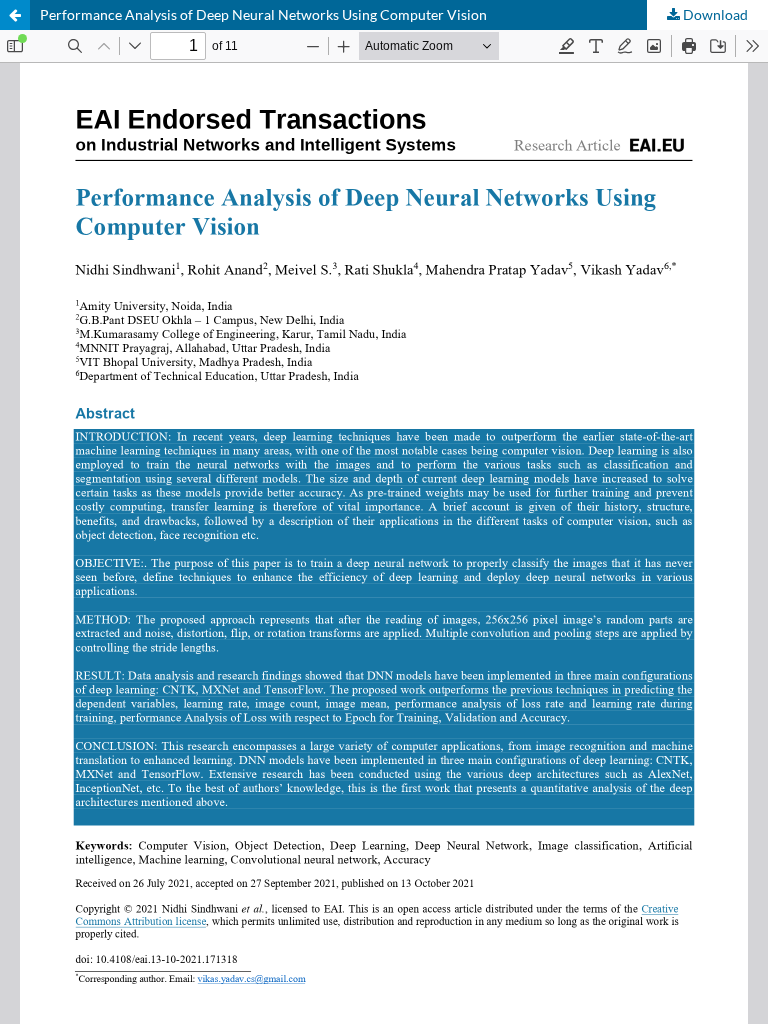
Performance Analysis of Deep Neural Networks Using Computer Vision (263, 14)
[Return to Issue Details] (15, 15)
